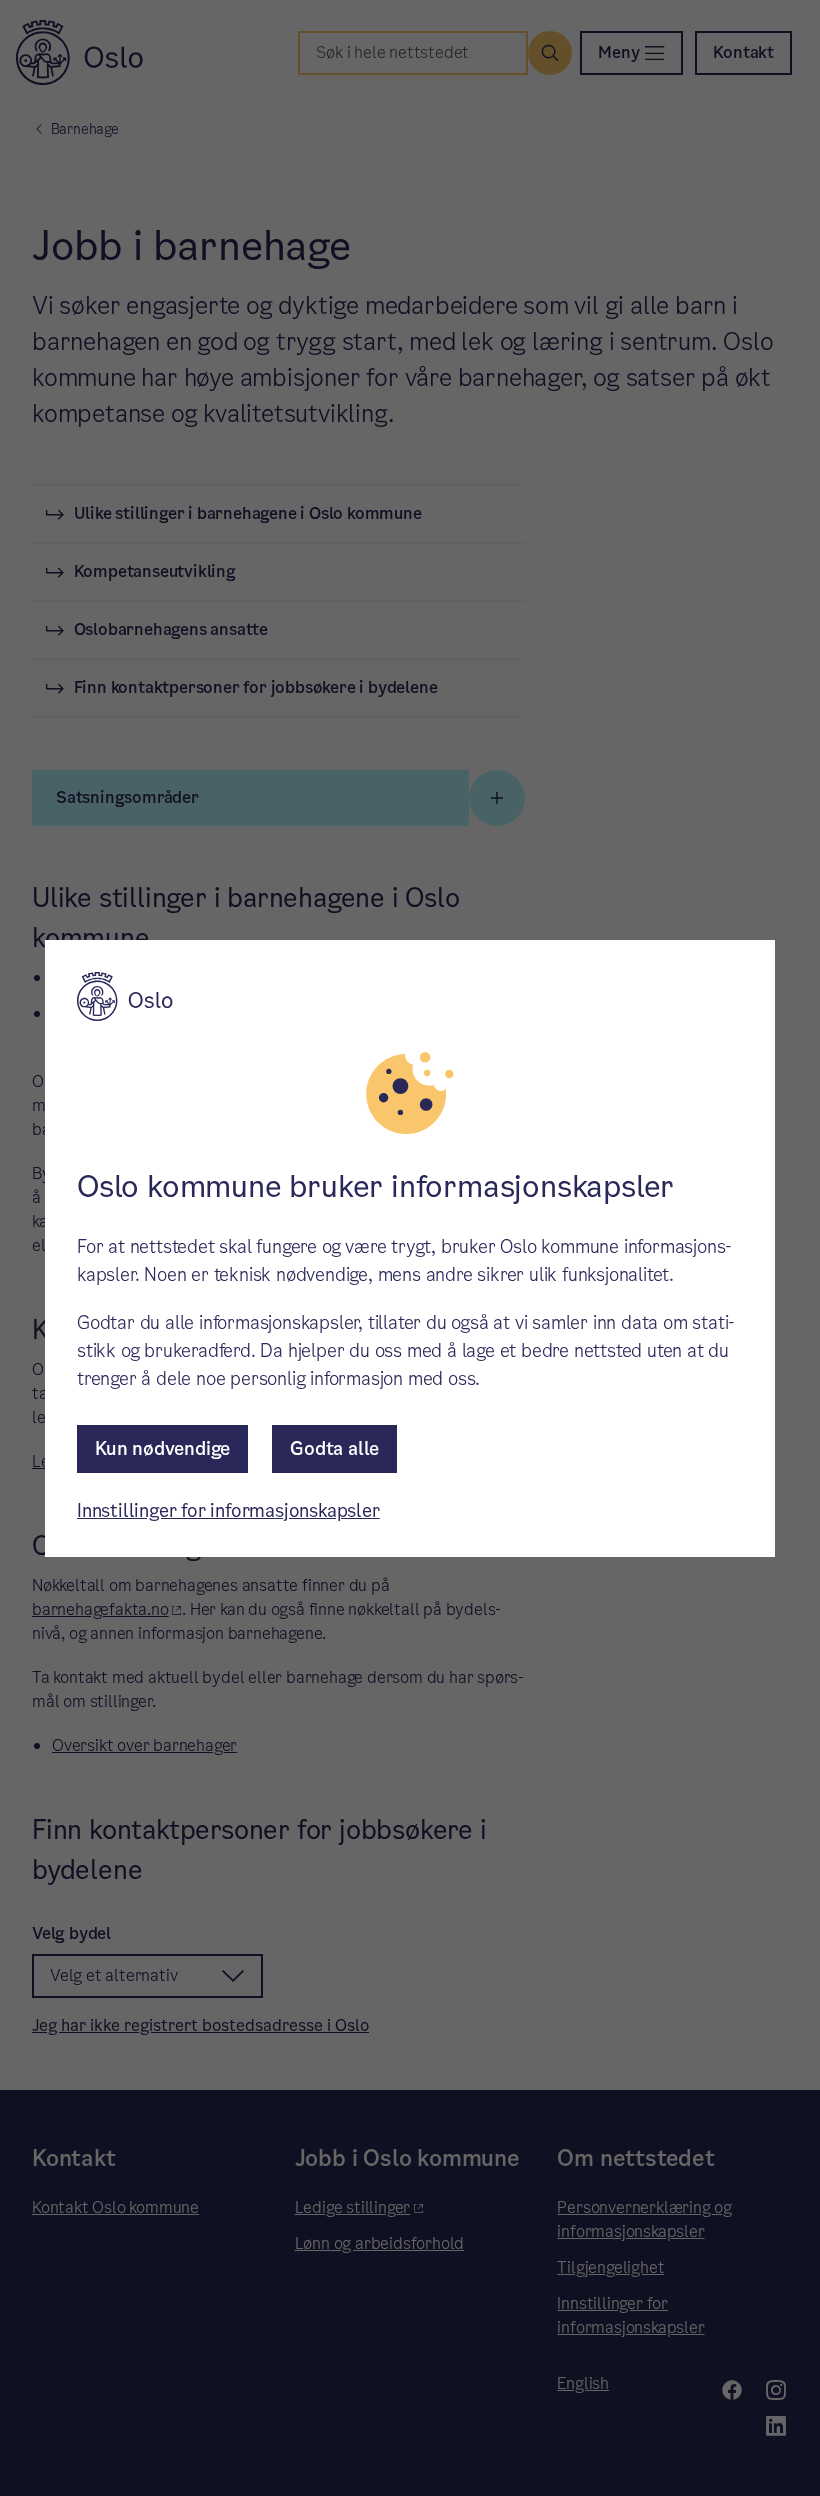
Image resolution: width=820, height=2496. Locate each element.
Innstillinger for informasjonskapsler (228, 1510)
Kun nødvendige (162, 1448)
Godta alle (334, 1448)
